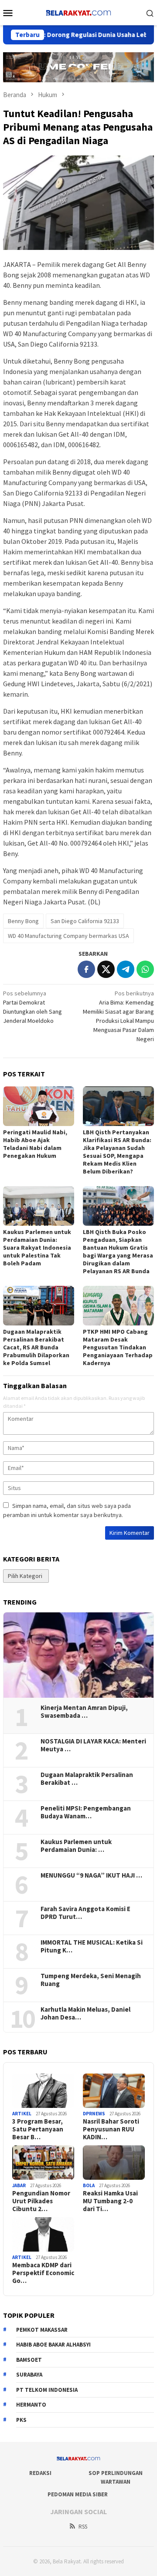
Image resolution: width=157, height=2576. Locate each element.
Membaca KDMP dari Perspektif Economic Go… (43, 2273)
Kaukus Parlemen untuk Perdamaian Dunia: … (76, 1846)
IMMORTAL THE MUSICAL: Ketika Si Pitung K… (92, 1946)
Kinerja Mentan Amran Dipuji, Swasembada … (84, 1712)
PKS (21, 2420)
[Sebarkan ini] (86, 969)
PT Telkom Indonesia (47, 2390)
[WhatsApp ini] (145, 969)
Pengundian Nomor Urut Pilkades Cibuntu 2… (41, 2201)
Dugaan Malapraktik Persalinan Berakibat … (87, 1779)
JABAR (19, 2185)
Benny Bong (23, 921)
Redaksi (40, 2473)
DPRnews (94, 2114)
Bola (89, 2185)
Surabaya (29, 2375)
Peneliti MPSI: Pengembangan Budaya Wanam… (86, 1812)
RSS (83, 2527)
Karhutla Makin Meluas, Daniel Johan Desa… (85, 2013)
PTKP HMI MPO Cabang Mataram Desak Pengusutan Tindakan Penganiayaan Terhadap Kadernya (118, 1347)
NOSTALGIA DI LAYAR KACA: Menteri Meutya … (93, 1745)
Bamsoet (29, 2360)
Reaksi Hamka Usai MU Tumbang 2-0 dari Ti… (110, 2201)
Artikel (22, 2114)
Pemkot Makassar (42, 2330)
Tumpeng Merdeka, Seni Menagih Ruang (91, 1980)
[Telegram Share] (126, 969)
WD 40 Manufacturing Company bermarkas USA (68, 936)
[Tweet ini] (106, 969)
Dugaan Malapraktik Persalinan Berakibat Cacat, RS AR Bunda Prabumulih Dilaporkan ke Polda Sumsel (36, 1347)
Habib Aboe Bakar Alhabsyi (53, 2345)
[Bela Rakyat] (78, 12)
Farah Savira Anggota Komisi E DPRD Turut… (85, 1913)
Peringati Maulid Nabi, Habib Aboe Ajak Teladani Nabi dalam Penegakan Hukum (35, 1144)
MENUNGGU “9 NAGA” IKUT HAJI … (91, 1875)
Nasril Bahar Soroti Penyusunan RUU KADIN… (111, 2129)
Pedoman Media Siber (78, 2494)
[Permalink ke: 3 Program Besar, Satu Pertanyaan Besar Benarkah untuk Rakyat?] (43, 2091)
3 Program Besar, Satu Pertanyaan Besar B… (38, 2129)
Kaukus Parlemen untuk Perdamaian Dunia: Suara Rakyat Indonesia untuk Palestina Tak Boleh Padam (37, 1248)
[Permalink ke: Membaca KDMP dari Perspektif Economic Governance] (43, 2235)
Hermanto (31, 2405)
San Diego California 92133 (85, 921)
